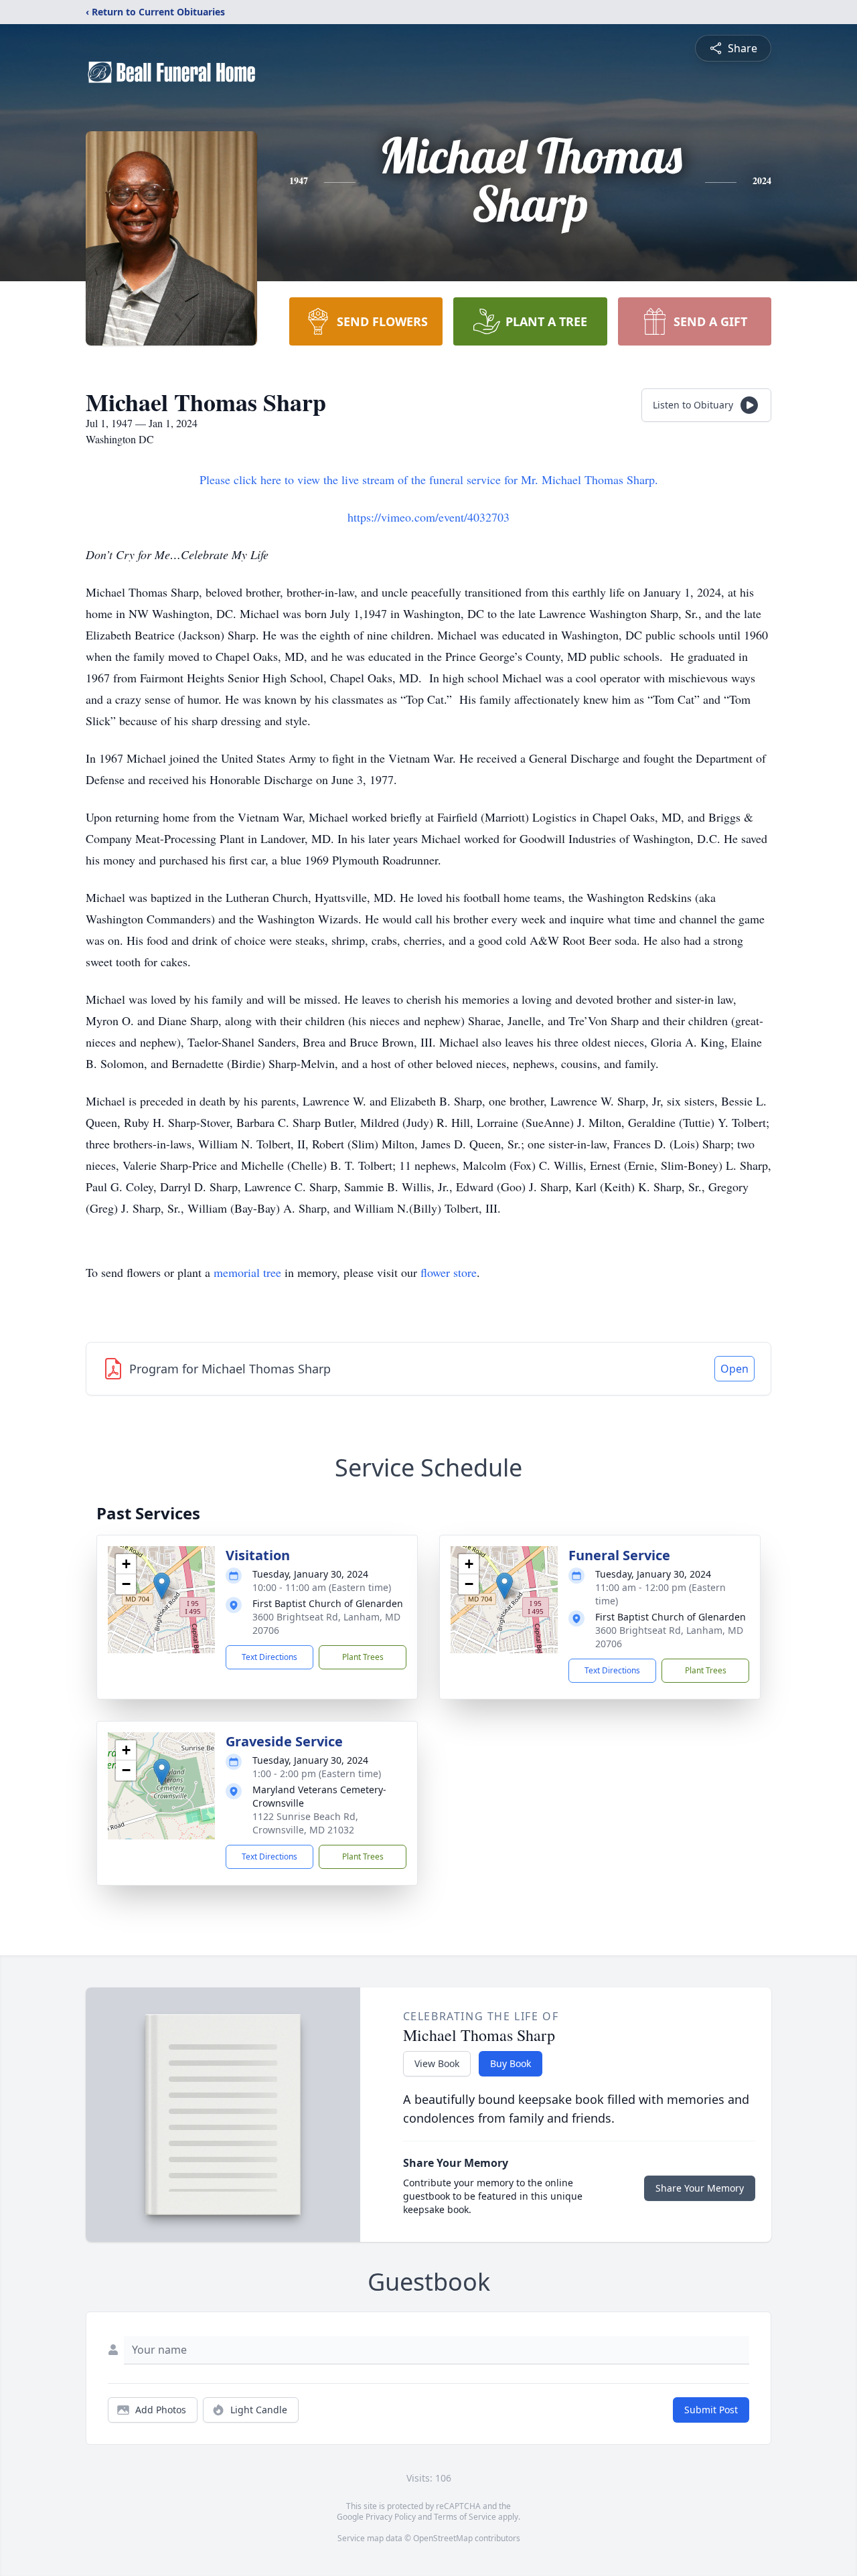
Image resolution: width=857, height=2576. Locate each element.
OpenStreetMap (443, 2538)
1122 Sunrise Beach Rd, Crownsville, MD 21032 (305, 1823)
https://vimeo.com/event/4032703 (428, 517)
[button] (162, 1586)
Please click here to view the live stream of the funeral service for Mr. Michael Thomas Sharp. (429, 479)
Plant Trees (363, 1657)
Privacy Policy (391, 2517)
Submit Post (711, 2410)
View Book (437, 2063)
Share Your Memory (700, 2188)
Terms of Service (465, 2517)
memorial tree (247, 1272)
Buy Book (511, 2063)
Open (734, 1369)
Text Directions (269, 1657)
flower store (449, 1272)
